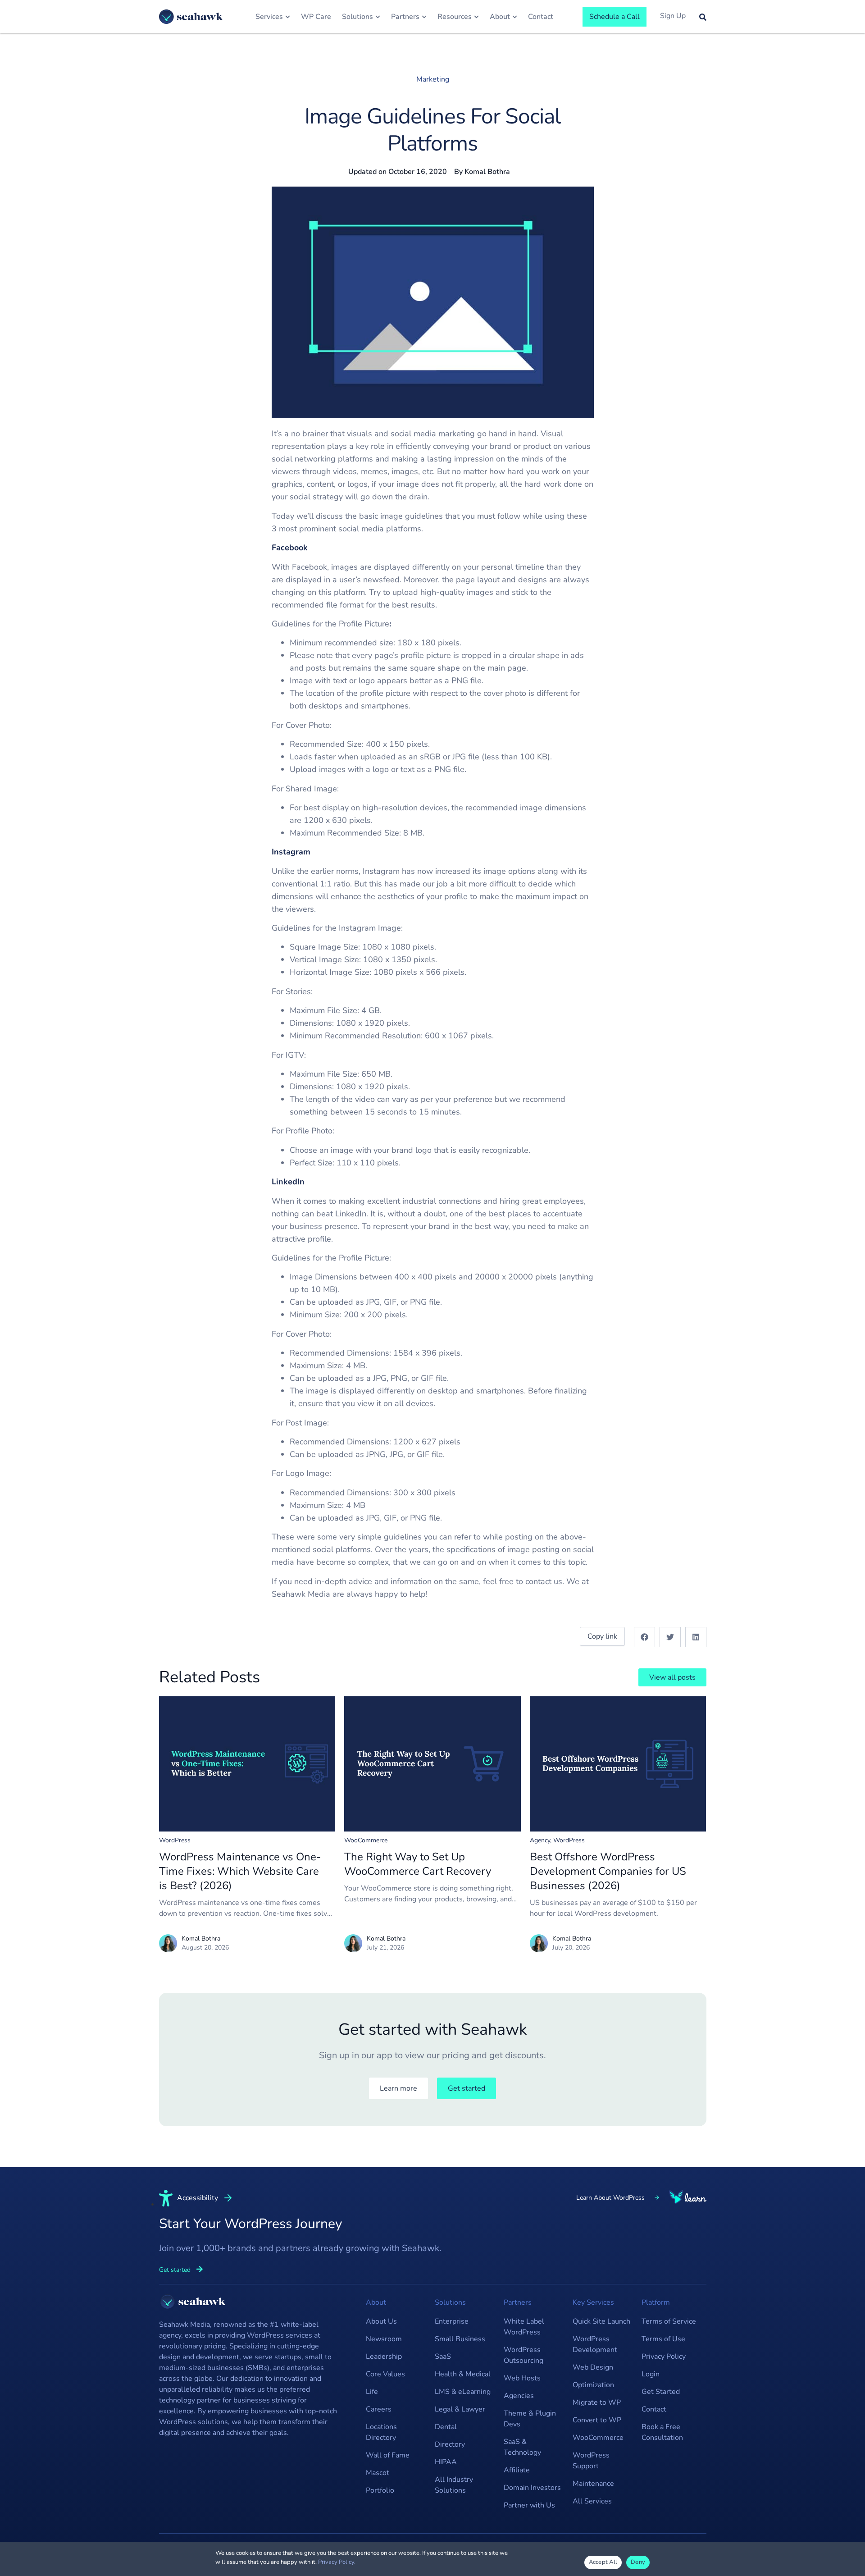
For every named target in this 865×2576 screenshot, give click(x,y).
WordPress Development (595, 2344)
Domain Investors (532, 2488)
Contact (654, 2409)
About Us (381, 2321)
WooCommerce (366, 1840)
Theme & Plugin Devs (530, 2419)
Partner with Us (529, 2505)
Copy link (602, 1636)
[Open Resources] (476, 17)
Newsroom (384, 2339)
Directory (450, 2444)
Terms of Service (669, 2321)
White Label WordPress (524, 2327)
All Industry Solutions (454, 2485)
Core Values (385, 2374)
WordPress (175, 1840)
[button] (644, 1637)
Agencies (519, 2396)
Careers (379, 2409)
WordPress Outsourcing (524, 2355)
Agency (540, 1840)
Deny (638, 2562)
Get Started (661, 2392)
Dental (446, 2427)
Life (372, 2392)
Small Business (460, 2339)
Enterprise (452, 2321)
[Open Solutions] (378, 17)
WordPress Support (591, 2461)
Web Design (593, 2367)
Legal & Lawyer (460, 2409)
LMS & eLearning (463, 2392)
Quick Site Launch (601, 2321)
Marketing (433, 79)
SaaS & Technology (522, 2447)
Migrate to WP (597, 2402)
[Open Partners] (424, 17)
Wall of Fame (388, 2455)
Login (651, 2374)
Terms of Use (663, 2339)
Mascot (378, 2473)
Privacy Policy (664, 2357)
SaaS (443, 2357)
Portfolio (380, 2490)
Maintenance (593, 2484)
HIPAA (446, 2462)
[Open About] (515, 17)
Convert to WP (597, 2420)
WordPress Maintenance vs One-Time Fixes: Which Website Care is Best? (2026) (240, 1871)
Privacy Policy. (337, 2562)
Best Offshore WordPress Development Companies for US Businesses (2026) (608, 1871)
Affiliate (517, 2470)
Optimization (593, 2385)
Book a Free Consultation (662, 2432)
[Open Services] (288, 17)
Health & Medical (463, 2374)
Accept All (603, 2562)
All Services (592, 2501)
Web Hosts (522, 2378)
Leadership (384, 2357)
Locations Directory (381, 2432)
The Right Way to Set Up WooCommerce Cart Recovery (418, 1864)
